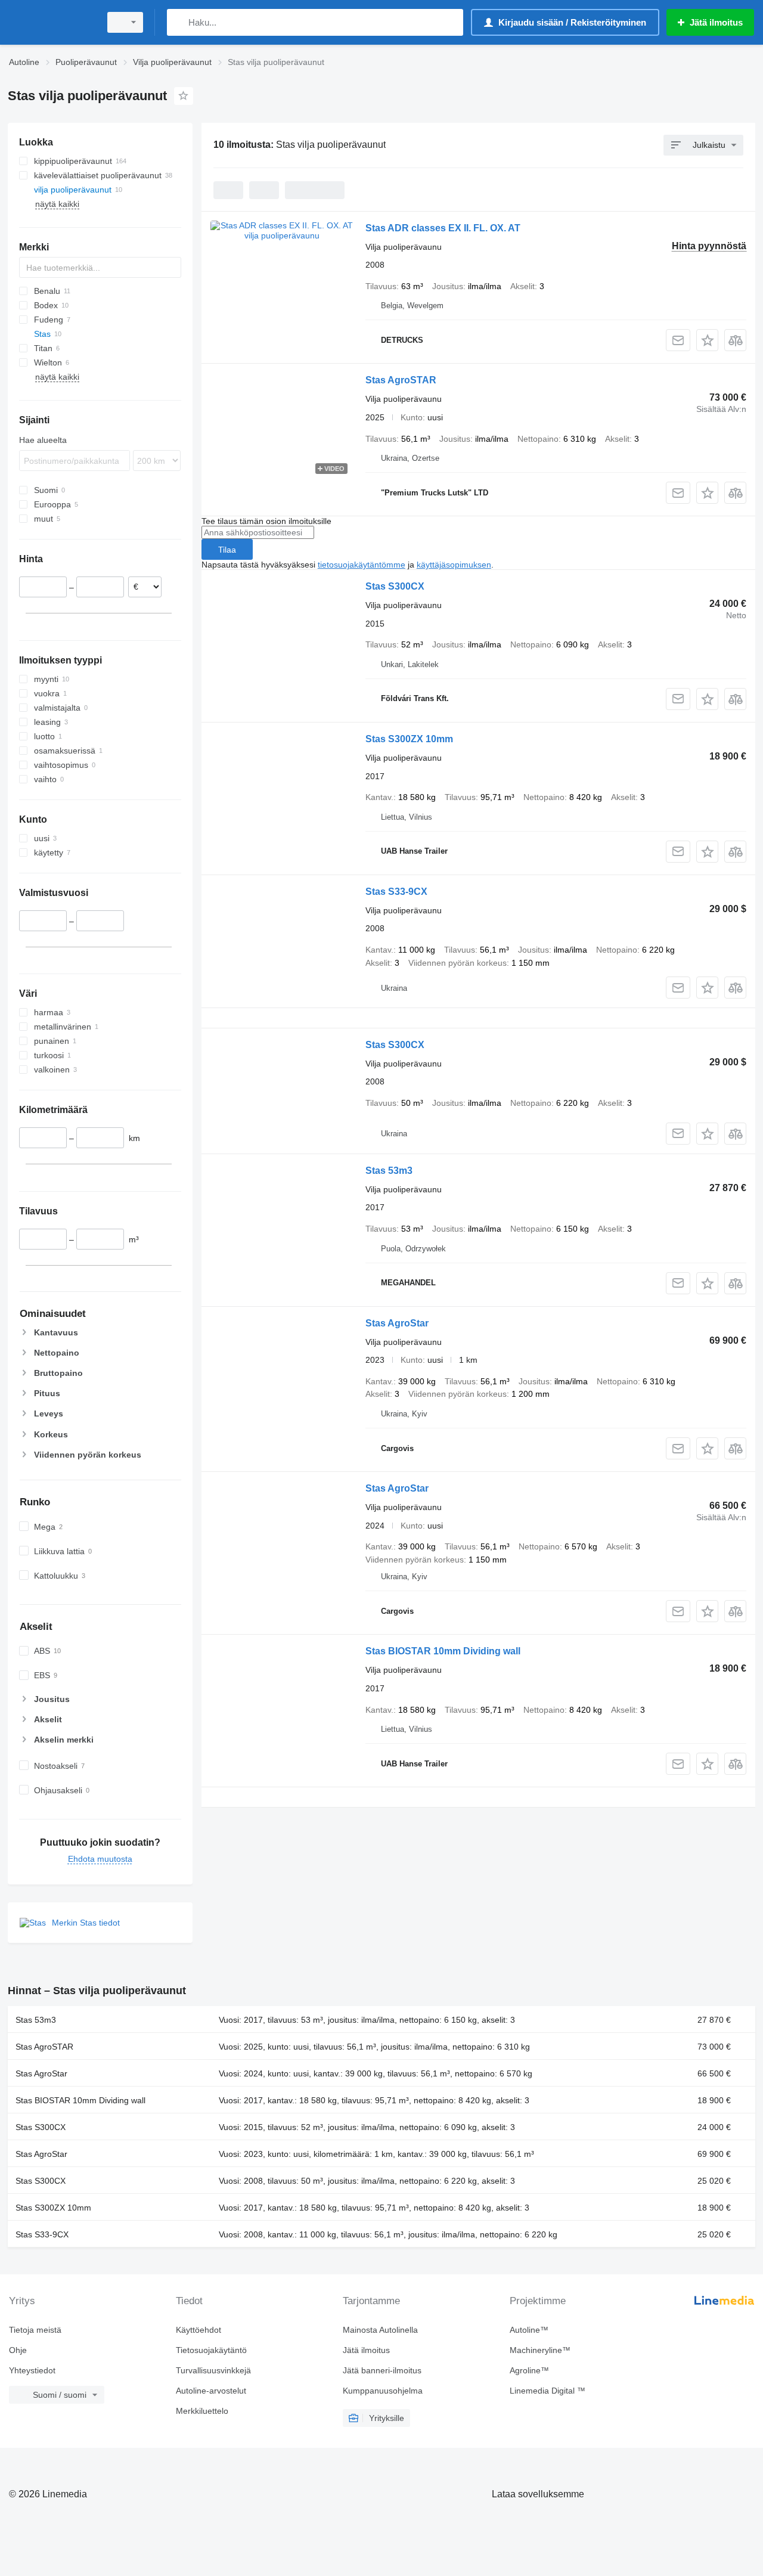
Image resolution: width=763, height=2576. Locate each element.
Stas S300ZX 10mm (409, 739)
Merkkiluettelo (202, 2411)
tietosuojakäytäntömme (362, 565)
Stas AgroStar (397, 1323)
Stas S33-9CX (396, 892)
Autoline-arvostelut (211, 2391)
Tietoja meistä (35, 2330)
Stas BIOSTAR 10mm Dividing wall (443, 1651)
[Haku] (179, 22)
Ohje (18, 2350)
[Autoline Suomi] (51, 22)
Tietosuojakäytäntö (211, 2350)
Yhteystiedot (32, 2370)
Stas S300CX (395, 586)
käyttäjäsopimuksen (454, 565)
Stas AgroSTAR (401, 380)
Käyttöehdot (198, 2330)
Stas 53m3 (389, 1171)
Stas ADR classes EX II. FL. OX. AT (443, 228)
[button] (707, 340)
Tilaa (227, 550)
